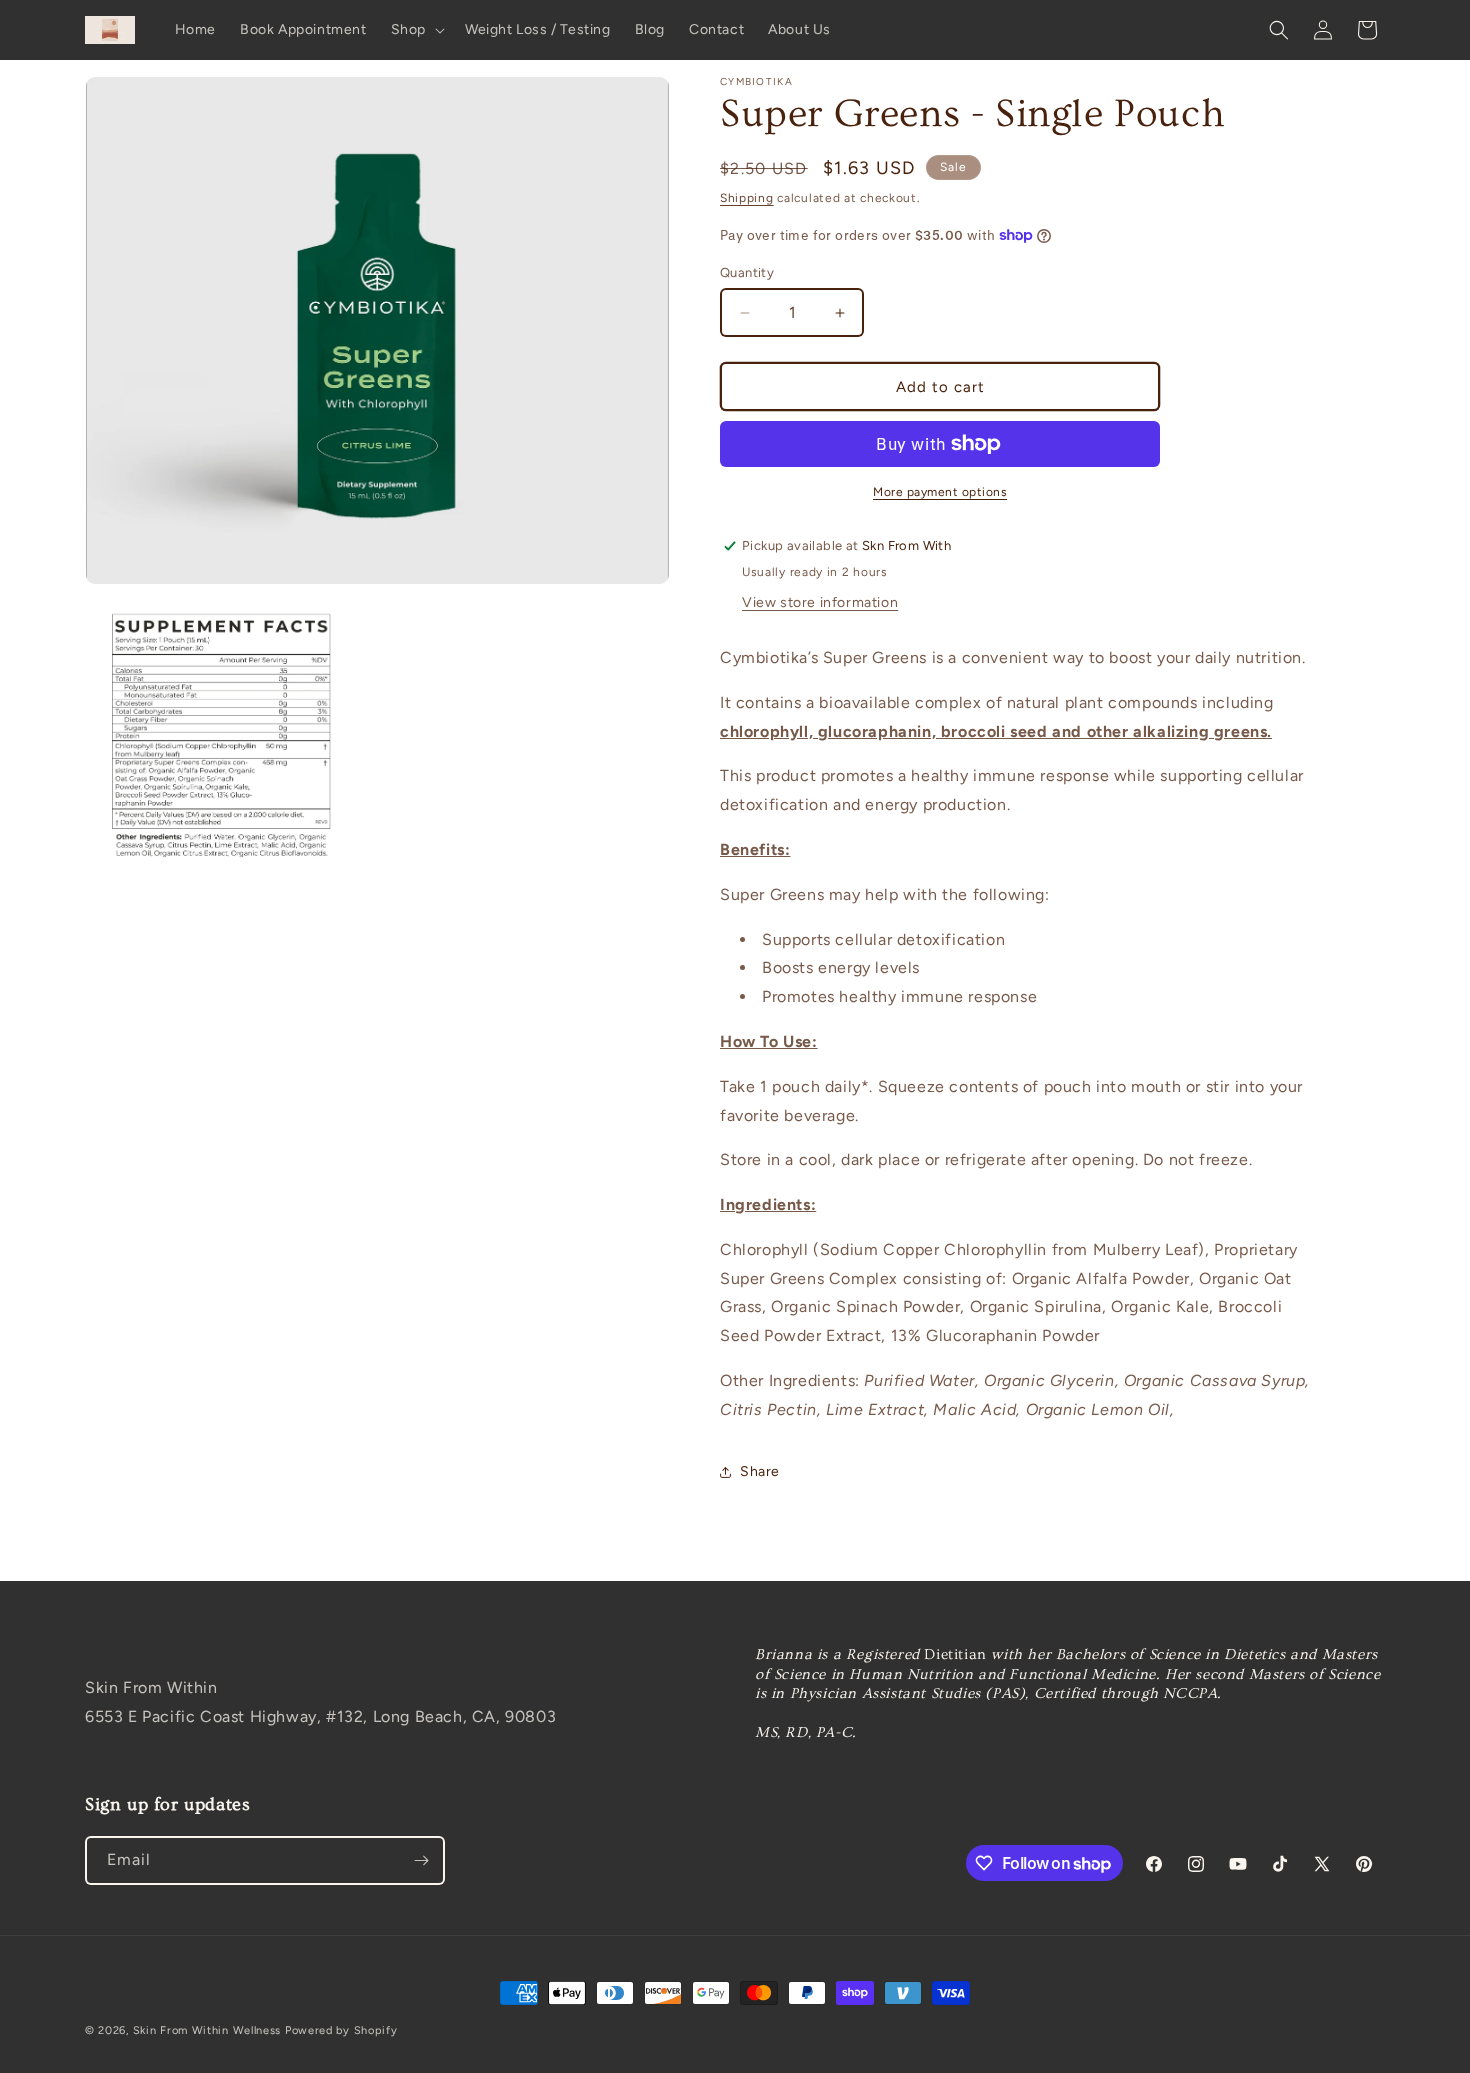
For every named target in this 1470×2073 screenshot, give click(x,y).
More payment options (940, 492)
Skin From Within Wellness (207, 2030)
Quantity (747, 272)
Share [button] (760, 1471)
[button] (416, 30)
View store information (820, 602)
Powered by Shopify (341, 2030)
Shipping (747, 198)
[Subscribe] (421, 1860)
